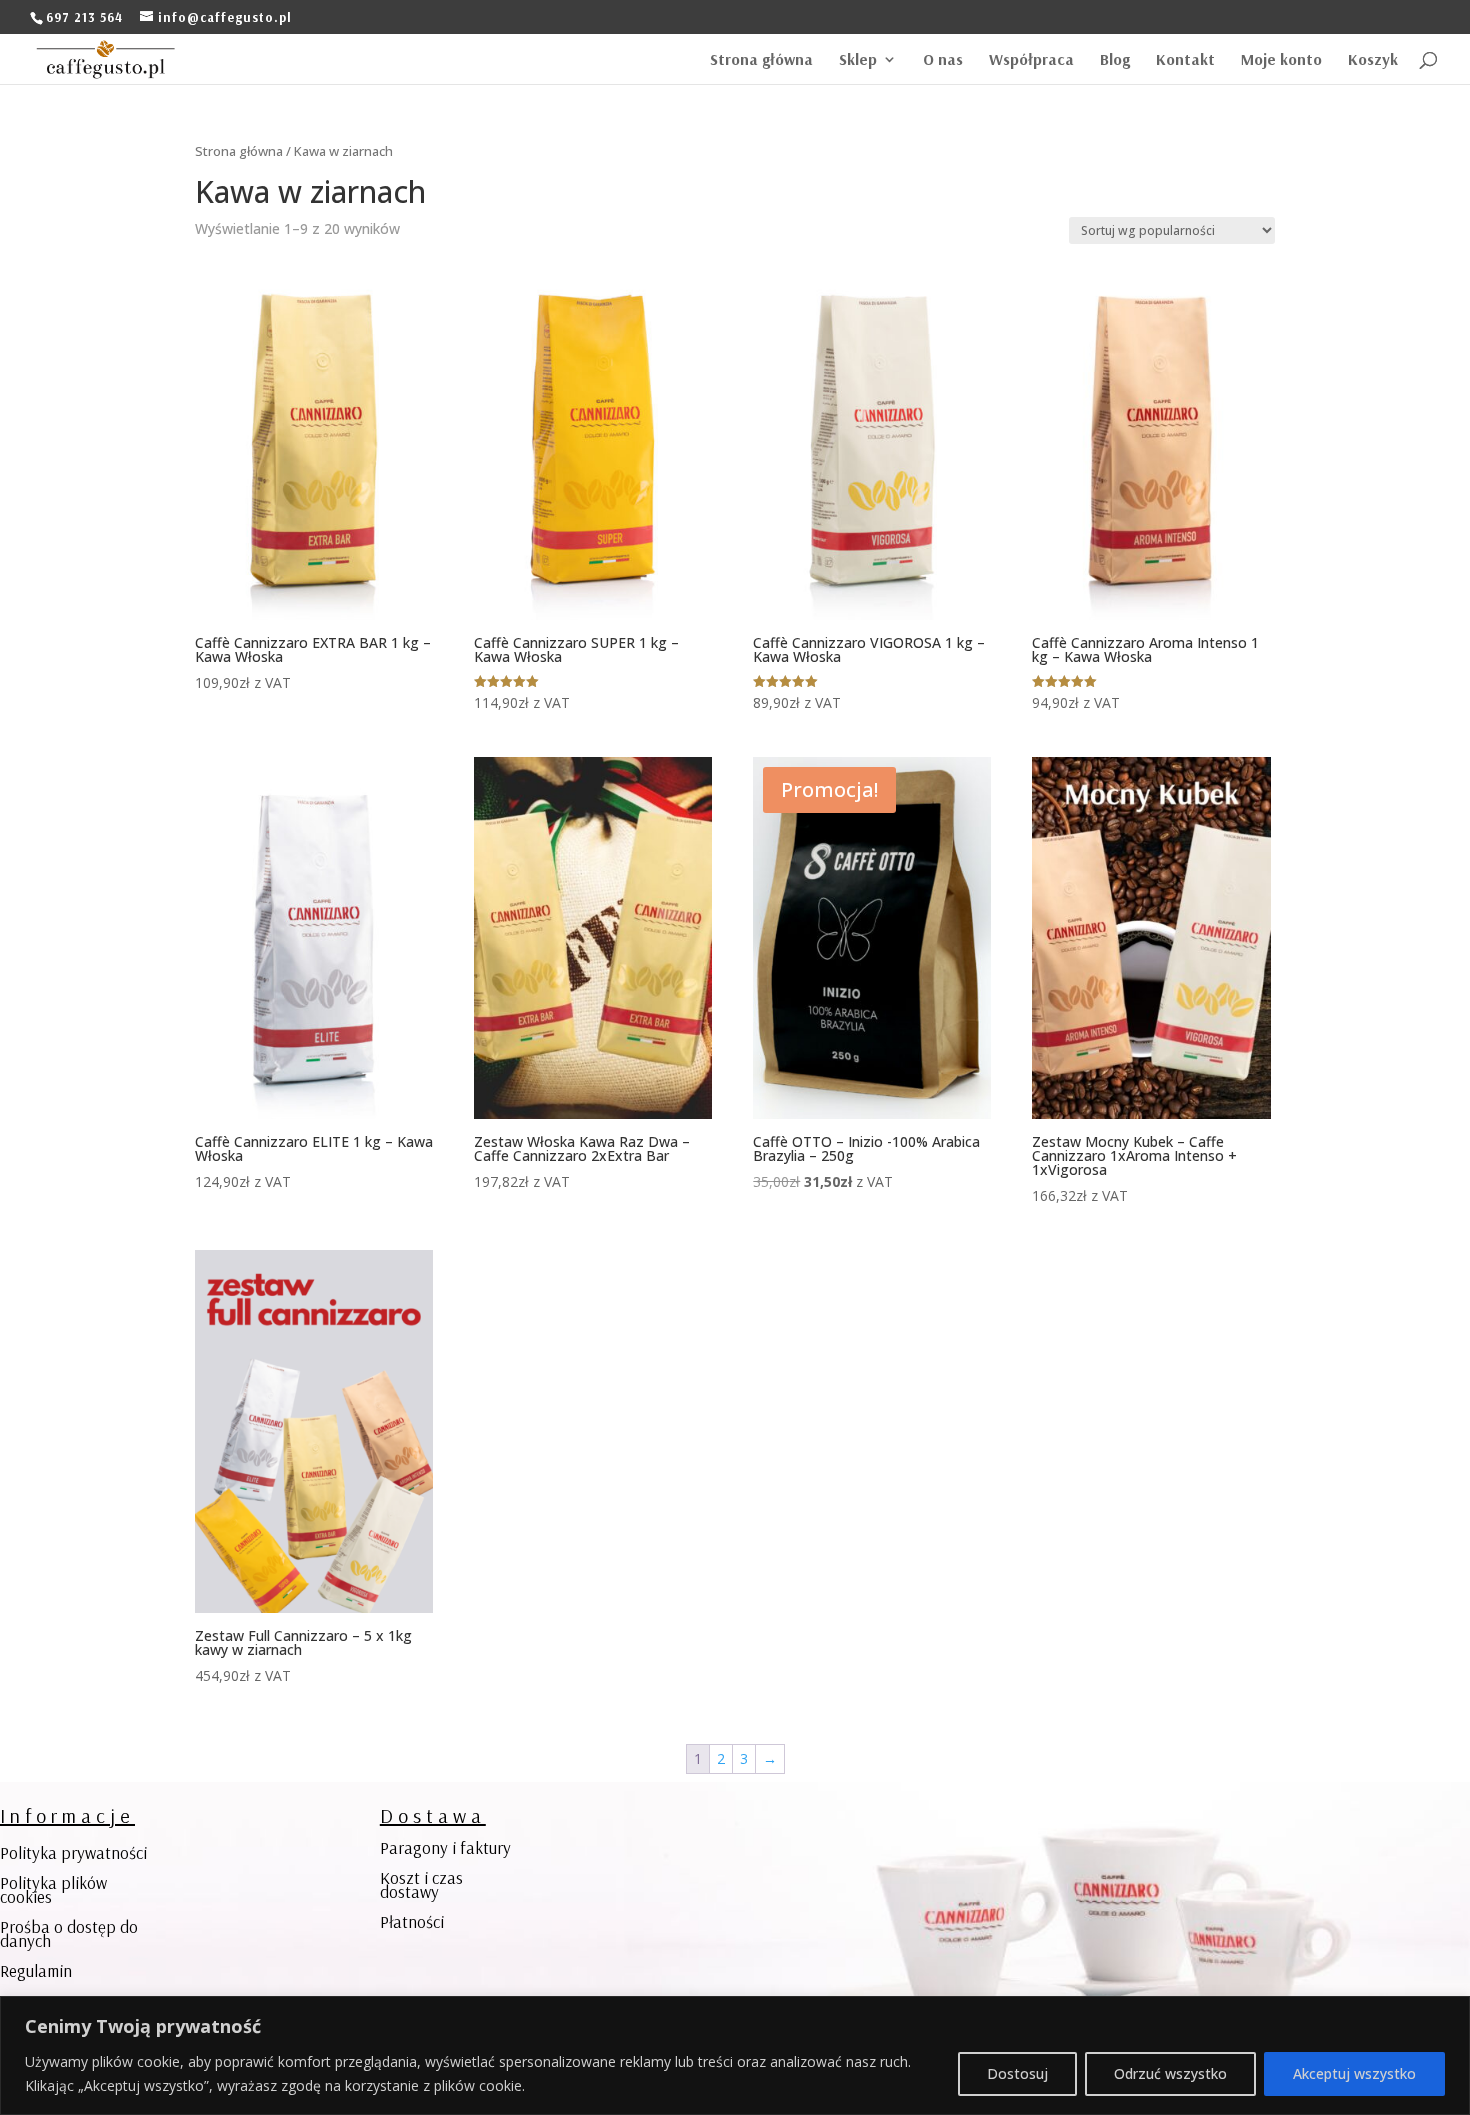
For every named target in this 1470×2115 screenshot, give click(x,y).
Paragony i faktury (445, 1849)
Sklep (858, 60)
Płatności (412, 1923)
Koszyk (1373, 60)
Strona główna (761, 60)
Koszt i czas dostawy (421, 1886)
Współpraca (1031, 60)
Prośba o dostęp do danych (69, 1935)
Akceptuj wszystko (1354, 2073)
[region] (735, 2055)
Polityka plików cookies (53, 1891)
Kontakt (1185, 60)
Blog (1115, 60)
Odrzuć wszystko (1170, 2073)
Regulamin (36, 1972)
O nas (943, 60)
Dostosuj (1017, 2073)
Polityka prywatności (73, 1854)
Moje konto (1281, 60)
